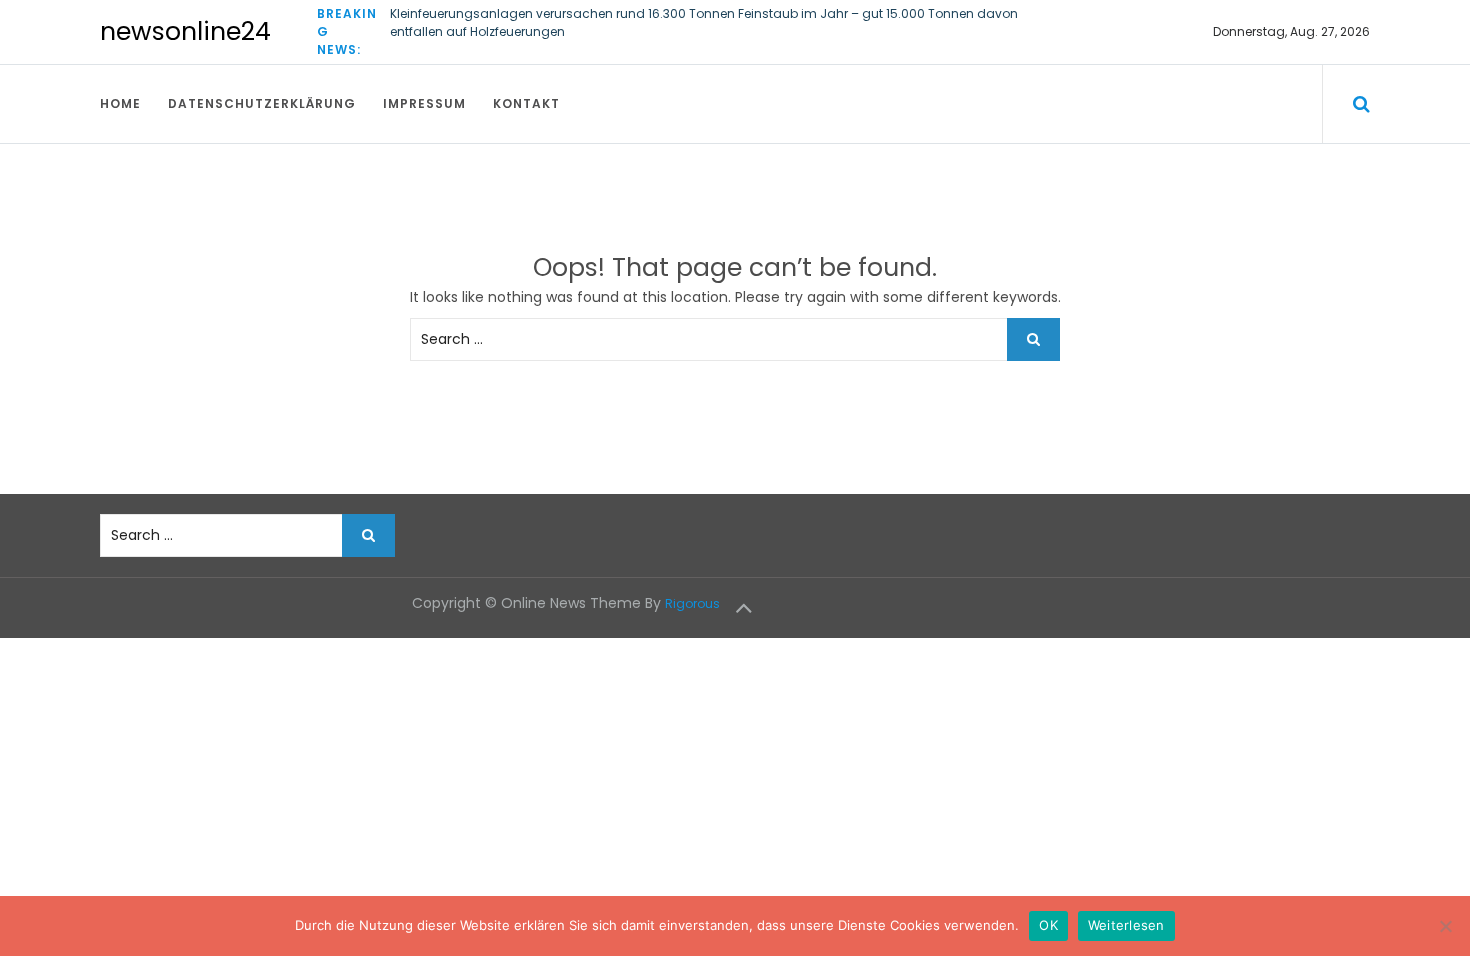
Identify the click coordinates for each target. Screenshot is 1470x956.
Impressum (424, 103)
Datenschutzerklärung (262, 103)
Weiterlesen (1126, 925)
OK (1048, 925)
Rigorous (692, 603)
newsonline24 (185, 31)
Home (120, 103)
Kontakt (526, 103)
